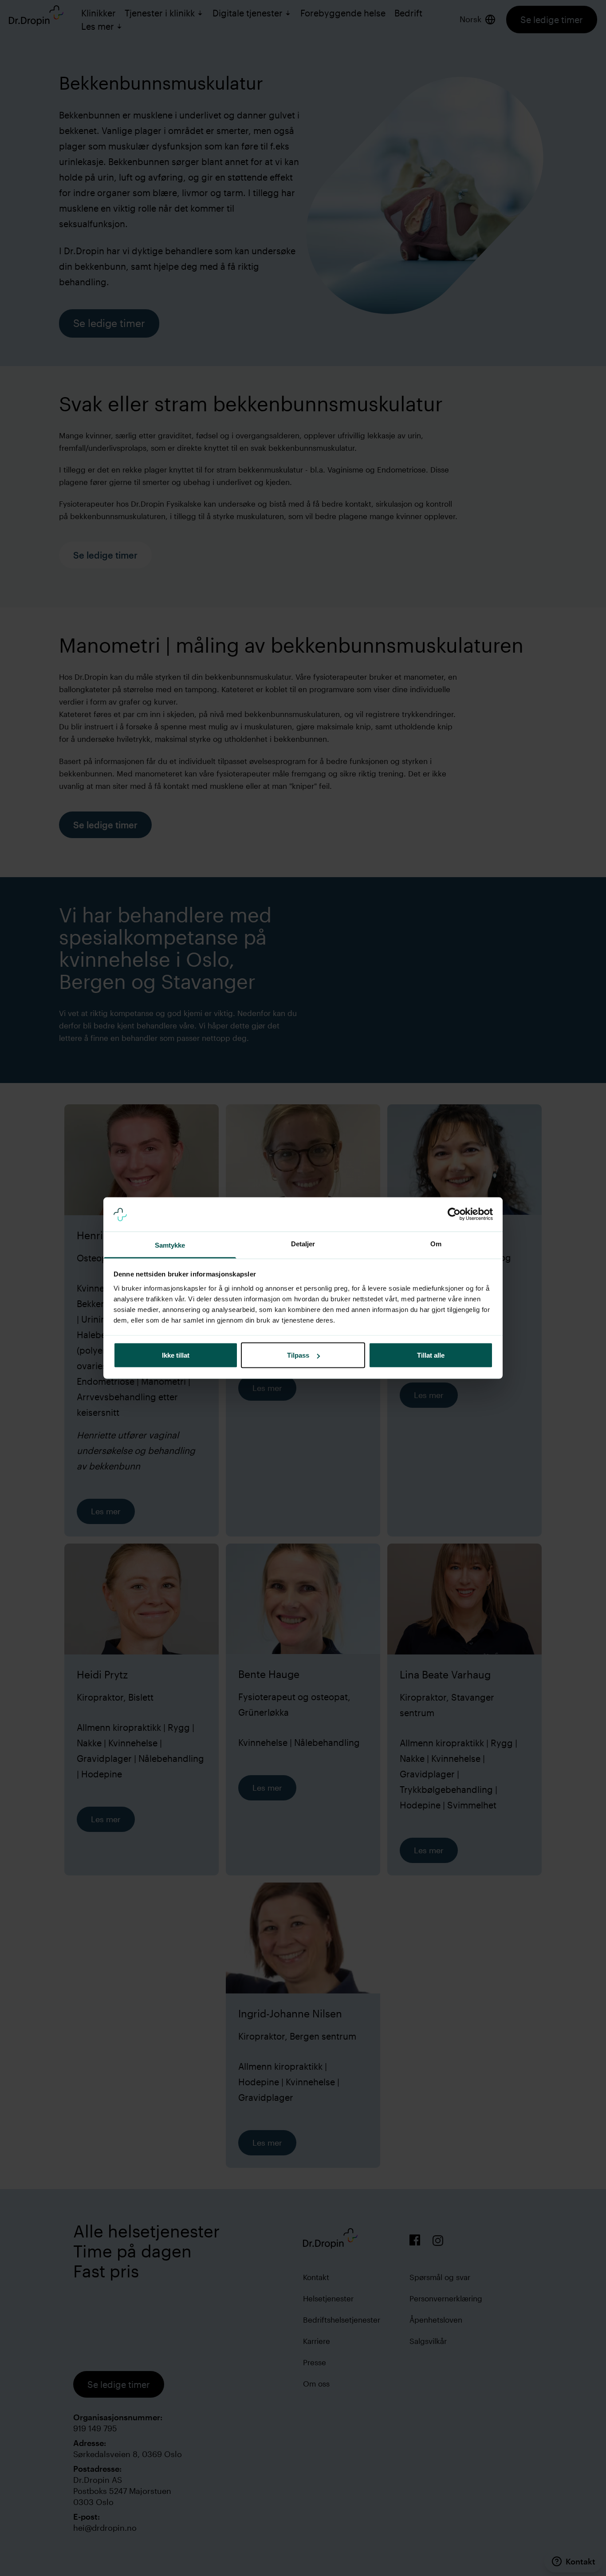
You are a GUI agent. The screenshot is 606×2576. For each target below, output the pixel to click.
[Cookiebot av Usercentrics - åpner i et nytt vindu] (454, 1214)
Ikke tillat (176, 1355)
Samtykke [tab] (170, 1245)
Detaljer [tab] (303, 1243)
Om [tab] (436, 1243)
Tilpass (298, 1355)
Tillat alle (431, 1355)
